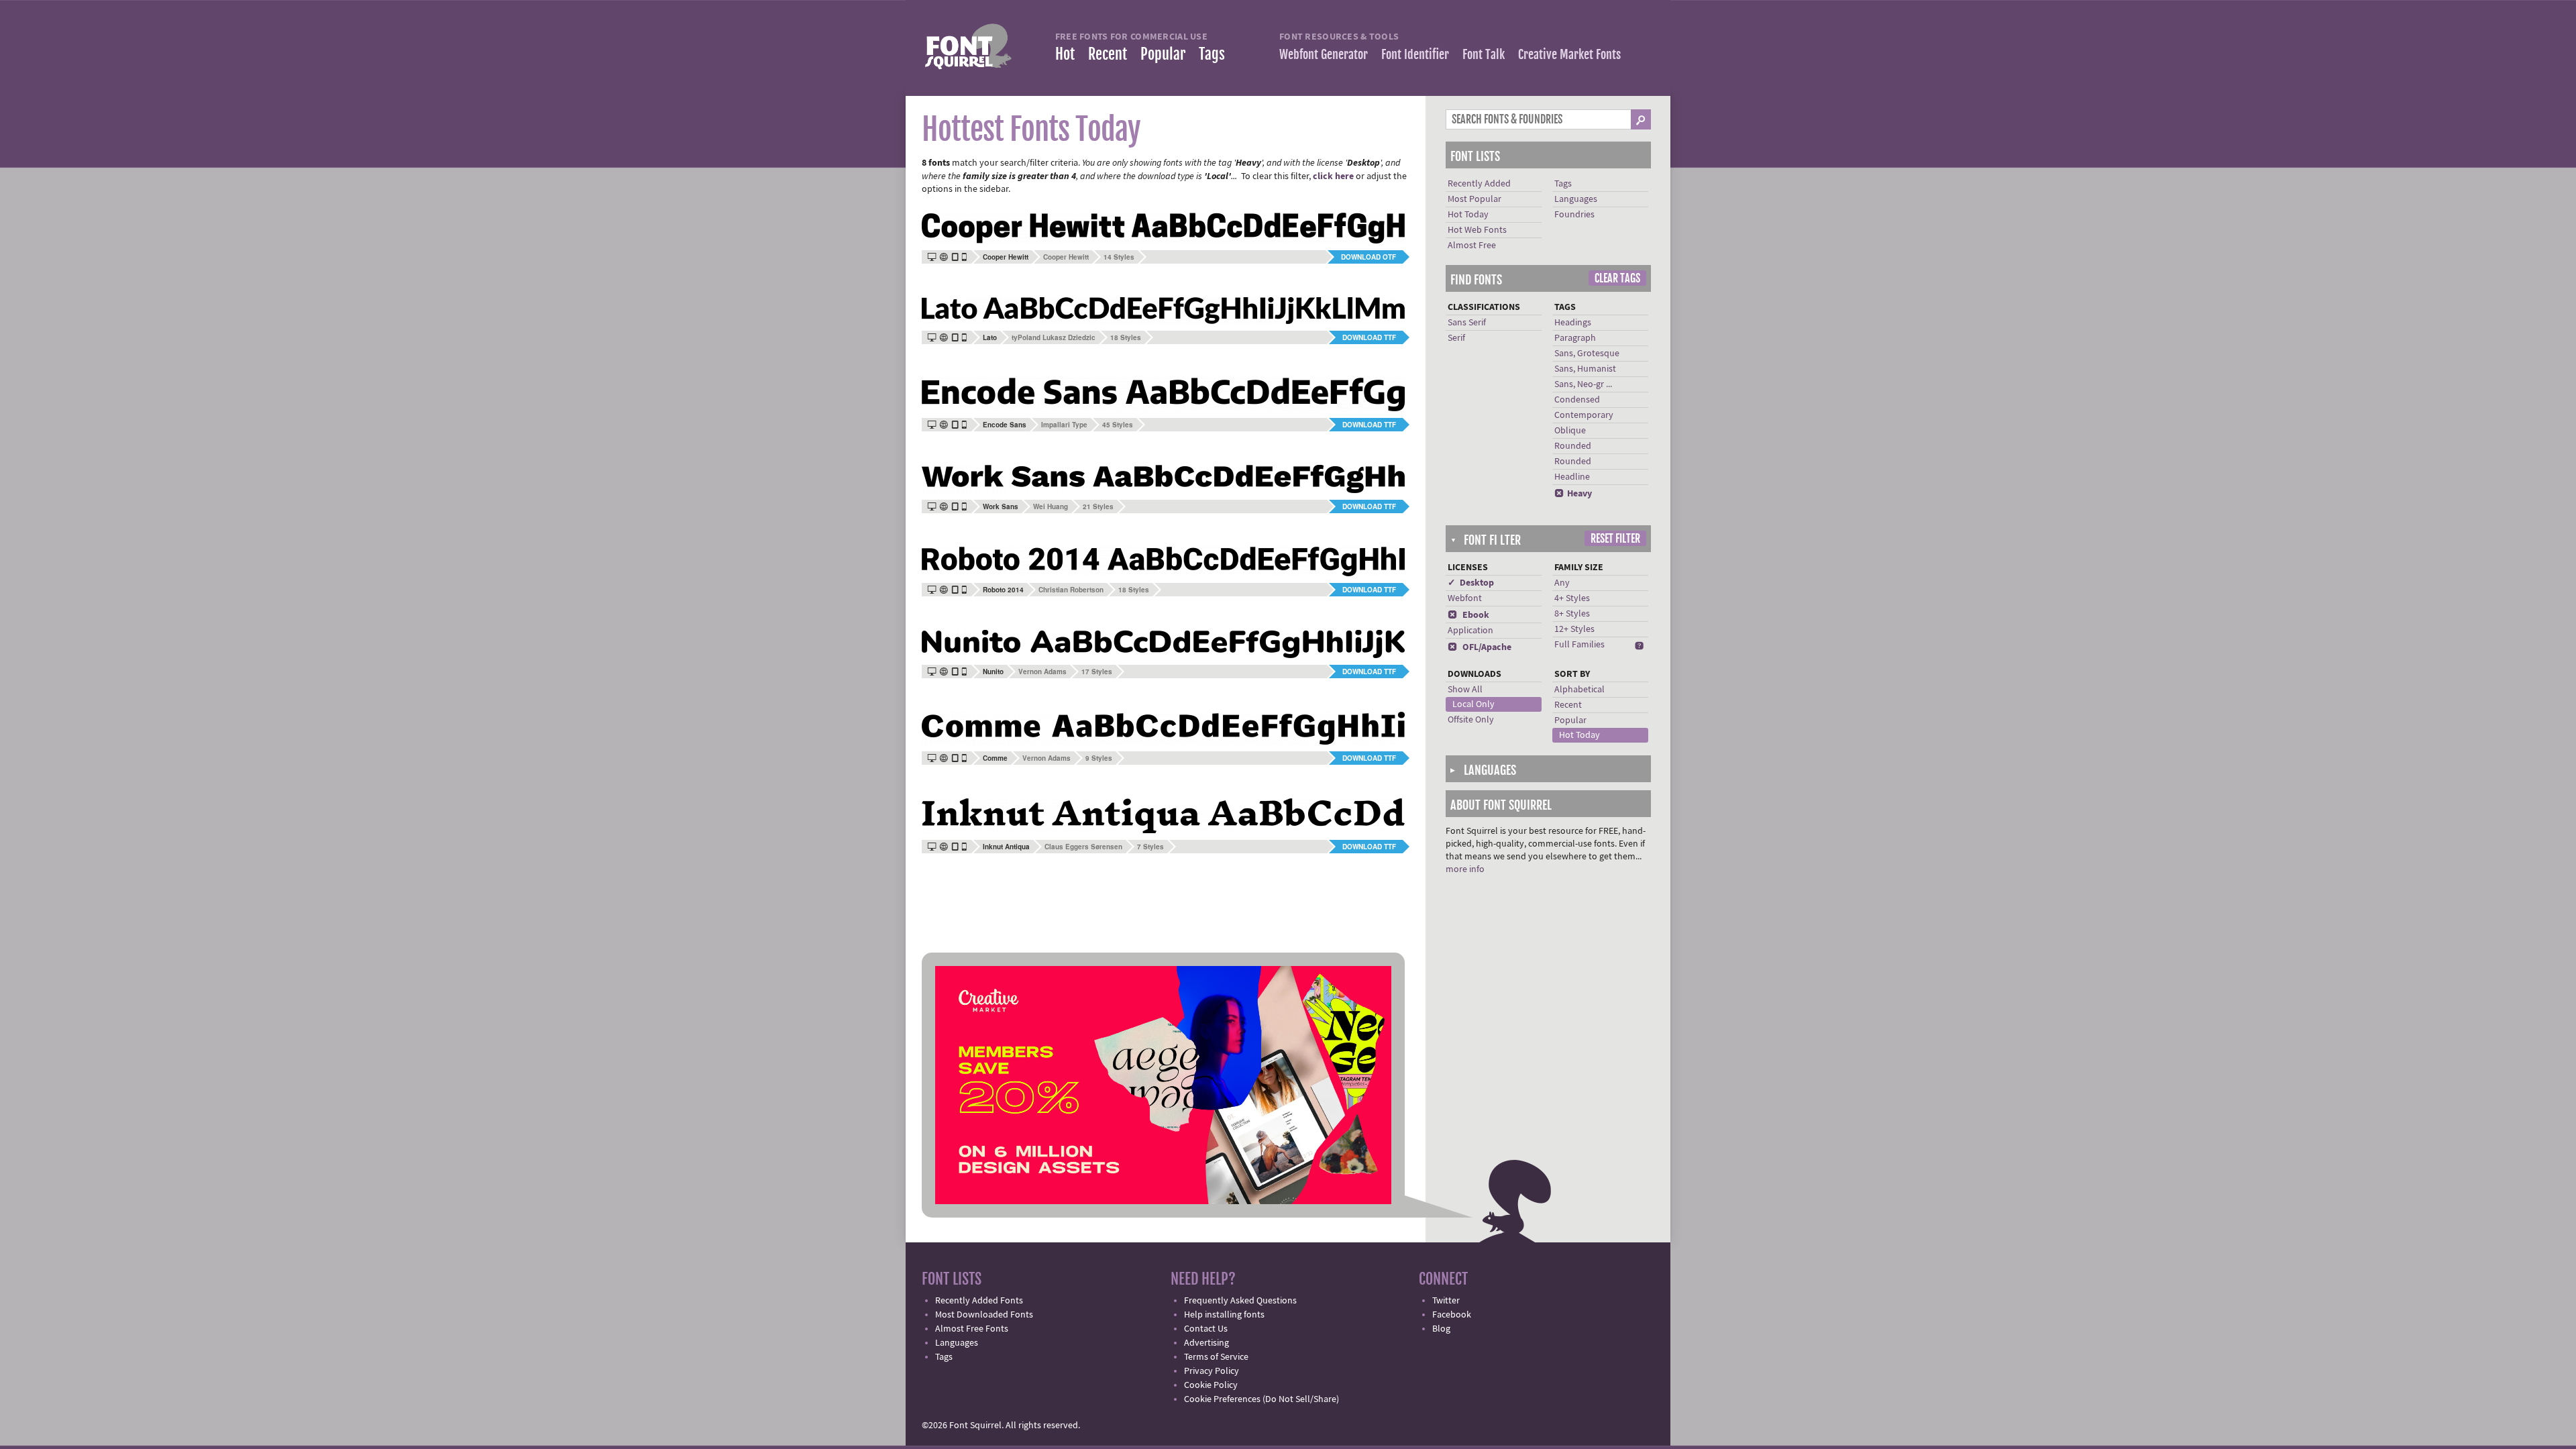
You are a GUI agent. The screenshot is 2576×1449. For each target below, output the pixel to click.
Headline (1572, 477)
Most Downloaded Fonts (984, 1315)
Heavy (1573, 494)
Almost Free (1472, 246)
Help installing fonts (1224, 1315)
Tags (1212, 54)
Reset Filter (1615, 539)
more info (1465, 869)
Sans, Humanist (1585, 369)
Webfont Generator (1324, 54)
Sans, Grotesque (1587, 354)
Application (1470, 631)
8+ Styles (1572, 614)
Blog (1441, 1329)
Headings (1573, 323)
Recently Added (1479, 184)
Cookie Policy (1211, 1385)
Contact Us (1206, 1329)
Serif (1456, 338)
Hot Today (1468, 215)
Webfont (1465, 598)
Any (1562, 583)
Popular (1163, 54)
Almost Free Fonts (972, 1329)
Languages (1576, 199)
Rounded (1573, 446)
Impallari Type (1064, 425)
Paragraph (1575, 338)
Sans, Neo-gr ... (1583, 384)
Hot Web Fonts (1477, 230)
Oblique (1570, 431)
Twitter (1446, 1301)
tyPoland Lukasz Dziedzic (1054, 337)
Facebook (1452, 1315)
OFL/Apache (1480, 647)
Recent (1108, 54)
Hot (1065, 54)
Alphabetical (1579, 690)
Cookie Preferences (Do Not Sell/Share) (1262, 1399)
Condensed (1577, 400)
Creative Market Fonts (1569, 54)
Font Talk (1484, 54)
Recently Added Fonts (979, 1301)
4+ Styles (1572, 598)
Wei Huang (1051, 506)
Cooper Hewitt (1066, 257)
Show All (1465, 690)
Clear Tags (1617, 278)
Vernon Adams (1042, 672)
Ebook (1468, 615)
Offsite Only (1471, 720)
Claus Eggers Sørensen (1083, 847)
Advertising (1206, 1343)
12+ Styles (1574, 629)
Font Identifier (1415, 54)
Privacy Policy (1212, 1371)
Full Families (1579, 645)
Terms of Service (1216, 1357)
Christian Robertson (1071, 590)
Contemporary (1584, 415)
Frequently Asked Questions (1240, 1301)
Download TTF (1369, 337)
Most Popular (1474, 199)
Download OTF (1368, 257)
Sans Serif (1467, 323)
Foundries (1574, 215)
